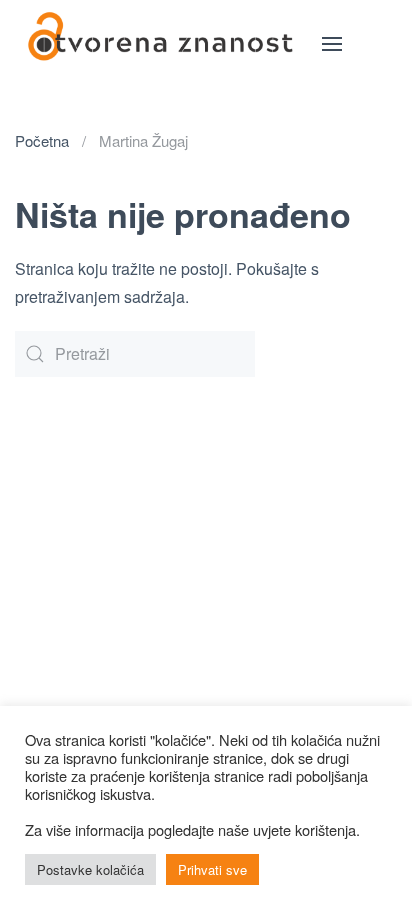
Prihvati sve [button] (212, 869)
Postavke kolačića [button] (90, 869)
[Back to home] (161, 44)
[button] (332, 44)
